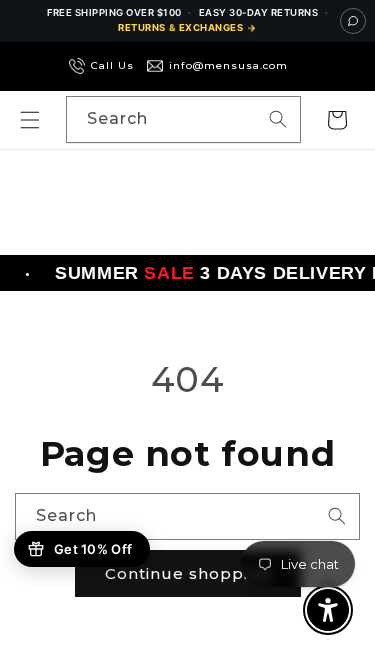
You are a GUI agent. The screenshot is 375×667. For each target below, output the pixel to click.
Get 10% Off (93, 549)
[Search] (278, 119)
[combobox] (183, 119)
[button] (30, 120)
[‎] (304, 66)
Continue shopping (188, 573)
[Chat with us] (353, 21)
